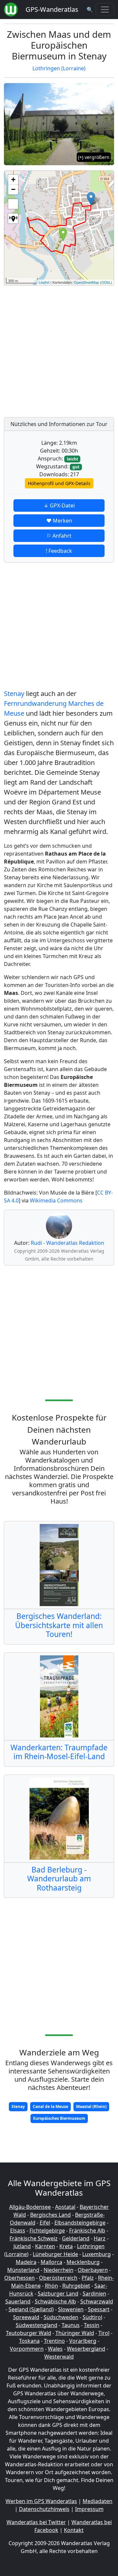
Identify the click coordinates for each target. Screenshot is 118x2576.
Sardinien (94, 2294)
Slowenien (71, 2309)
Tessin (92, 2325)
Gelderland (76, 2238)
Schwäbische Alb (55, 2301)
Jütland (22, 2246)
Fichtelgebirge (47, 2230)
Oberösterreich (58, 2278)
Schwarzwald (97, 2301)
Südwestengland (37, 2325)
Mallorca (51, 2262)
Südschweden (61, 2317)
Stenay (14, 694)
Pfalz (88, 2278)
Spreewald (26, 2317)
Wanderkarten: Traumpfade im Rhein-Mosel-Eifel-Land (59, 1752)
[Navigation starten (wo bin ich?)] (13, 218)
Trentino (54, 2341)
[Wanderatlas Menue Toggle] (105, 10)
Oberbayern (93, 2270)
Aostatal (65, 2207)
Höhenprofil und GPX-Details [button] (59, 483)
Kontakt (74, 2530)
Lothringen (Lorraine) (59, 68)
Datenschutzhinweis (44, 2509)
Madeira (26, 2262)
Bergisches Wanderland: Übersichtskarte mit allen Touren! (59, 1625)
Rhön (51, 2286)
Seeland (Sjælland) (31, 2309)
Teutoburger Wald (29, 2333)
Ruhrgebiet (76, 2286)
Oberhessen (20, 2278)
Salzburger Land (58, 2294)
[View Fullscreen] (13, 204)
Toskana (29, 2341)
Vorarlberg (83, 2341)
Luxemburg (97, 2254)
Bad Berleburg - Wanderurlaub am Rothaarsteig (59, 1879)
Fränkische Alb (87, 2230)
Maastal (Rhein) (91, 2106)
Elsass (18, 2230)
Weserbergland (86, 2349)
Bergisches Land (50, 2215)
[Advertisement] (59, 349)
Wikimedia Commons (56, 1200)
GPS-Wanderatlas (52, 9)
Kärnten (45, 2246)
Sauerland (18, 2301)
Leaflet (44, 282)
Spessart (99, 2309)
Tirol (104, 2333)
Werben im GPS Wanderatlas (41, 2501)
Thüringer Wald (75, 2333)
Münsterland (23, 2270)
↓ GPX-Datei (59, 505)
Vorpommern (27, 2349)
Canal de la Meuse (50, 2106)
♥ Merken (59, 521)
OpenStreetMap (86, 282)
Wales (55, 2349)
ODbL (106, 282)
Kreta (66, 2246)
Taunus (71, 2325)
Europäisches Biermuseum (59, 2118)
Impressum (89, 2509)
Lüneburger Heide (55, 2254)
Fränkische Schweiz (34, 2238)
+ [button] (13, 179)
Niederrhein (59, 2270)
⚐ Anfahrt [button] (59, 536)
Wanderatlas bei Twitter (36, 2522)
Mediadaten (98, 2501)
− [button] (13, 189)
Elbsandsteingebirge (80, 2223)
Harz (100, 2238)
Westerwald (59, 2357)
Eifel (45, 2223)
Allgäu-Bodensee (30, 2207)
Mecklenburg (83, 2262)
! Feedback (59, 551)
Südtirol (92, 2317)
